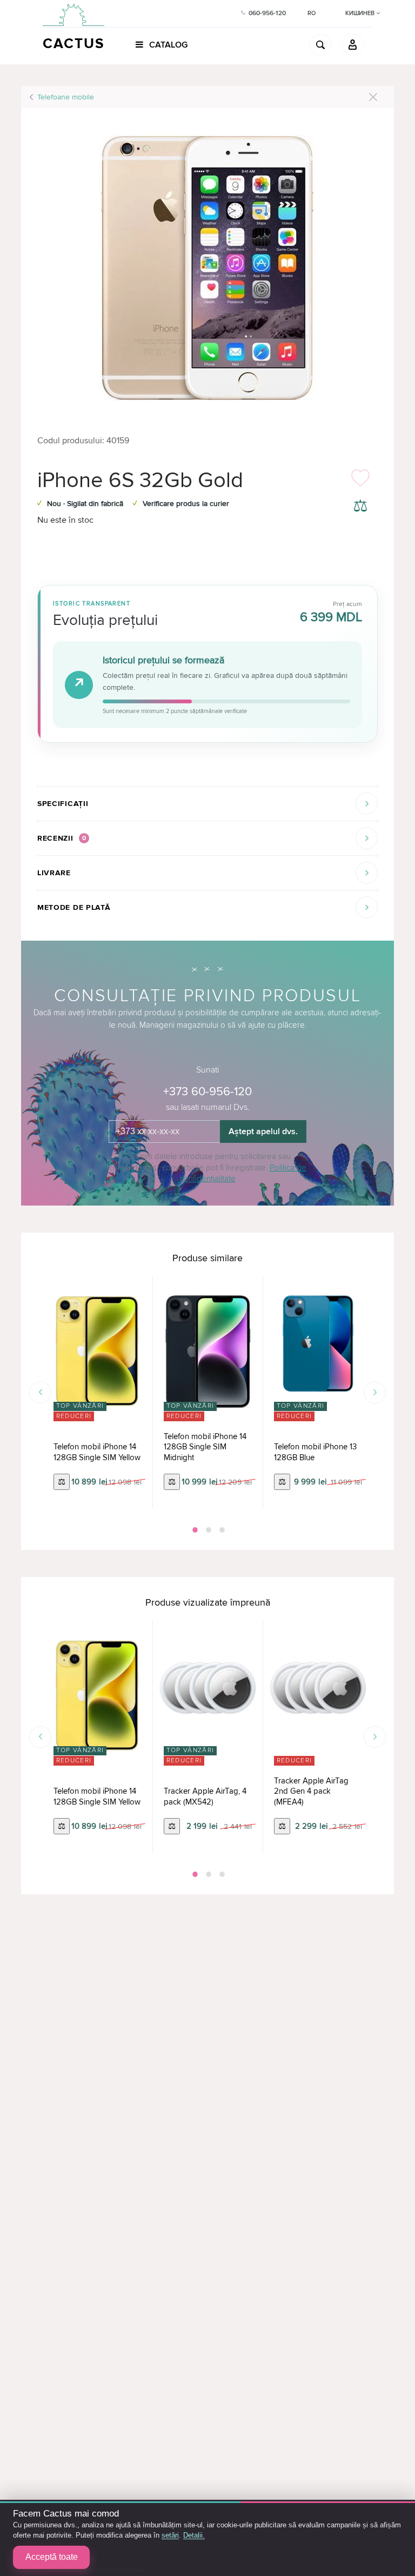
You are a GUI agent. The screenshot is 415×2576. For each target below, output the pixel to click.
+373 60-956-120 (207, 1092)
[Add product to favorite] (360, 481)
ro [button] (312, 13)
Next (375, 1392)
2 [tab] (207, 1530)
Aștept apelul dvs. (263, 1131)
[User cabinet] (353, 44)
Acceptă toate (52, 2557)
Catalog (167, 45)
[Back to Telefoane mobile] (373, 97)
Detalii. (194, 2535)
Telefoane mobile (66, 97)
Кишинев (361, 13)
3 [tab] (221, 1530)
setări (170, 2535)
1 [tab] (194, 1530)
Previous (40, 1392)
